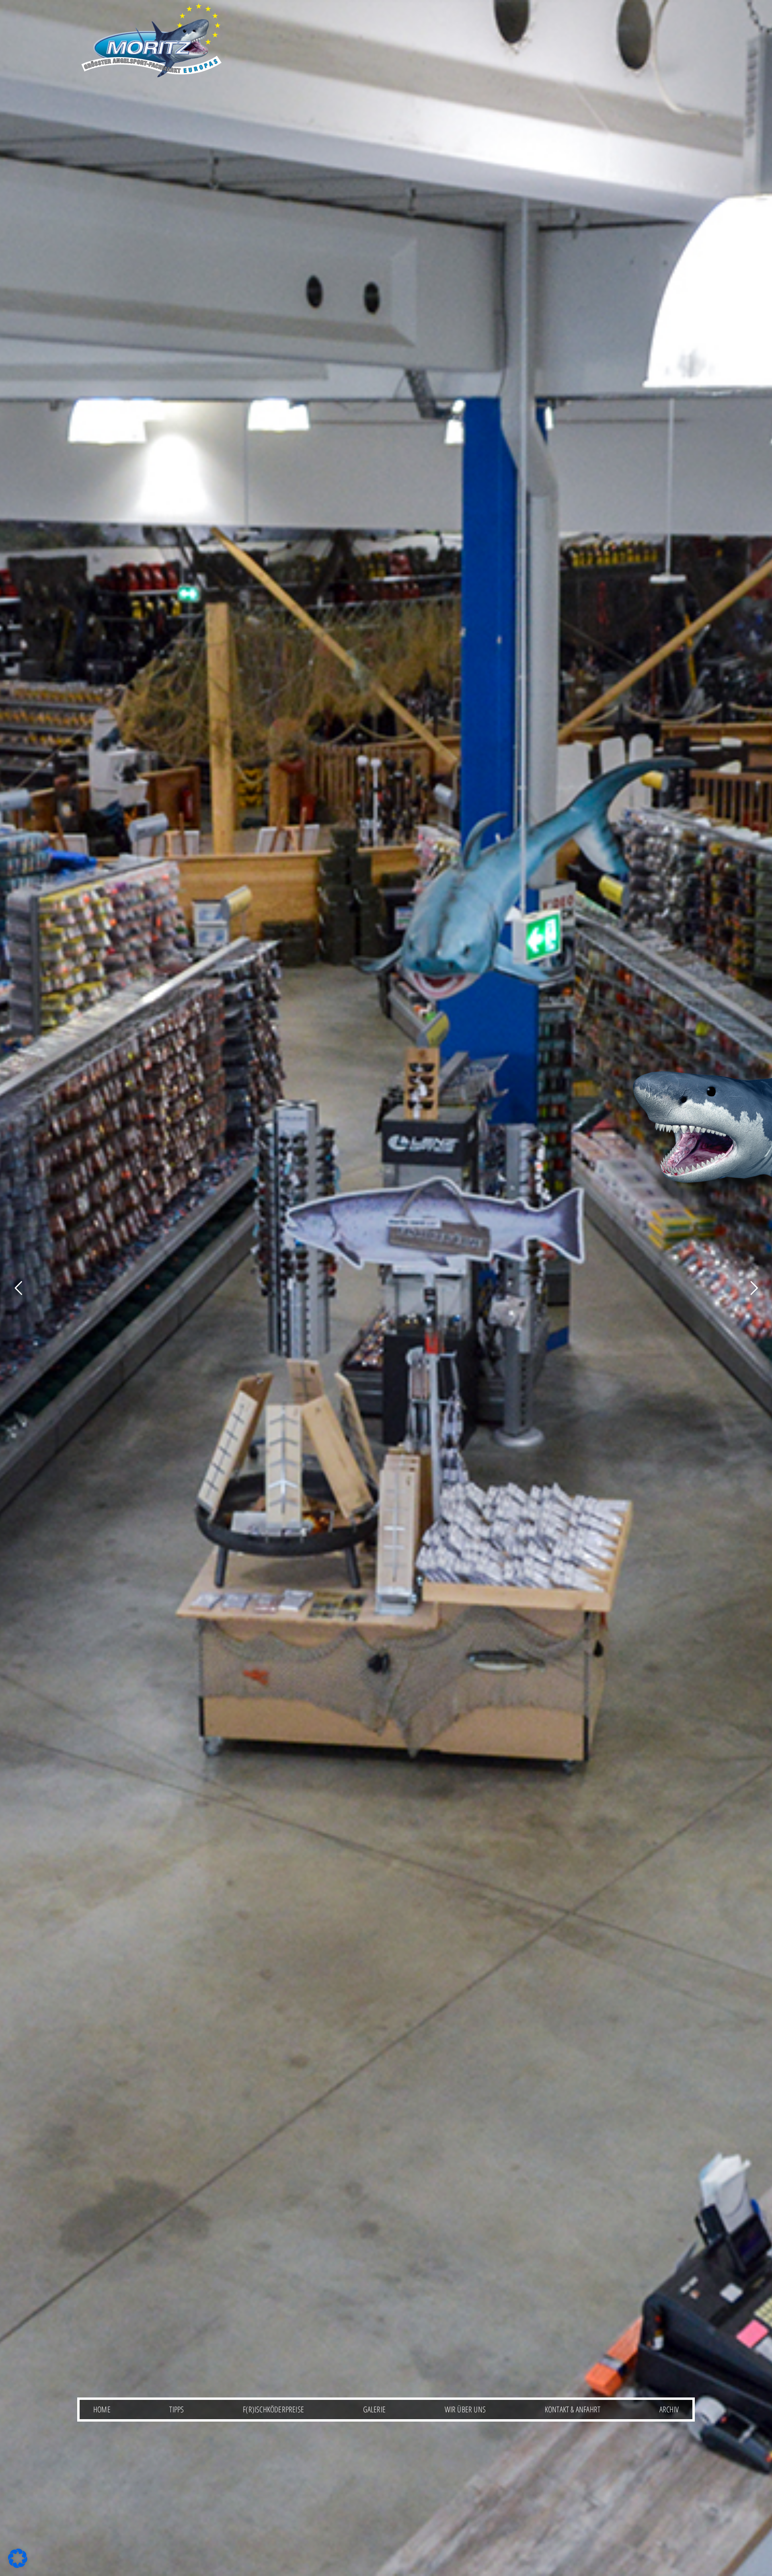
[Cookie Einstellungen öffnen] (18, 2566)
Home (102, 2409)
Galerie (374, 2409)
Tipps (177, 2409)
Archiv (669, 2409)
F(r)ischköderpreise (273, 2409)
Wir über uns (465, 2409)
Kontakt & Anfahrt (573, 2409)
